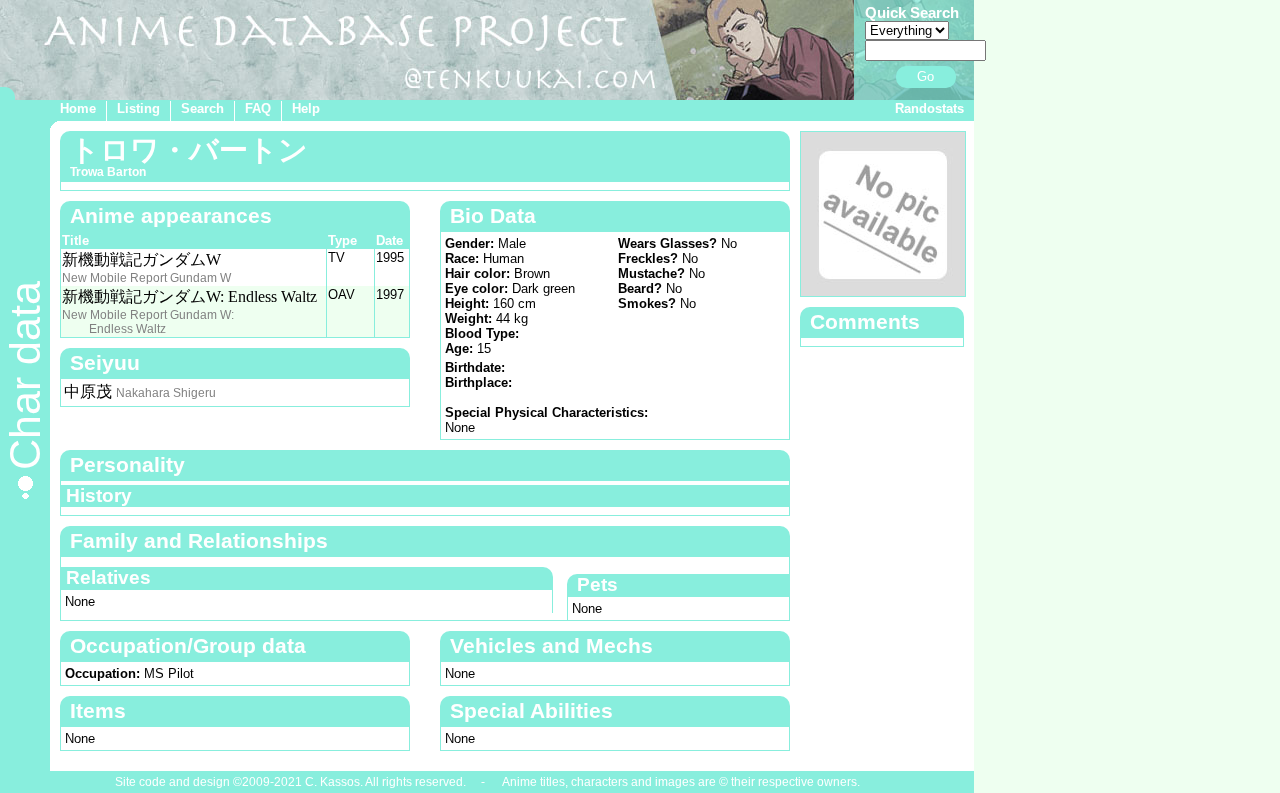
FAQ (258, 108)
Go (925, 76)
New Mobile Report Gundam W (146, 278)
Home (78, 108)
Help (306, 108)
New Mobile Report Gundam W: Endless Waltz (148, 322)
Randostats (929, 108)
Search (202, 108)
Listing (138, 108)
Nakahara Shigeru (166, 393)
